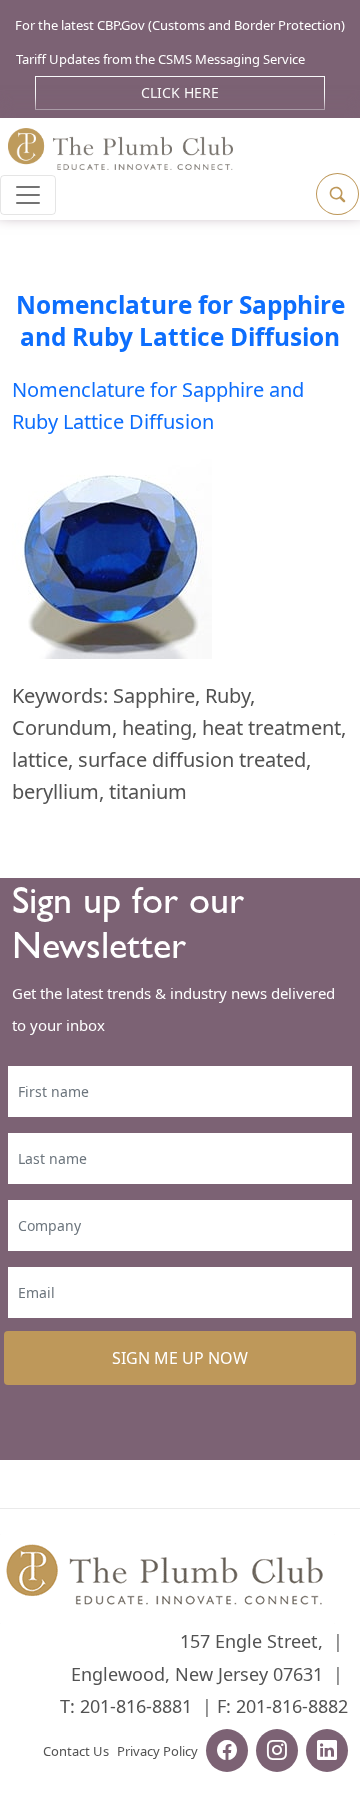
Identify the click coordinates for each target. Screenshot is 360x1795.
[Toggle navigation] (28, 195)
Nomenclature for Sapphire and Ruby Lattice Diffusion (180, 320)
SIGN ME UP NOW (180, 1358)
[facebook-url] (227, 1753)
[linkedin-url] (327, 1753)
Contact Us (76, 1751)
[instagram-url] (277, 1753)
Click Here (180, 92)
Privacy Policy (157, 1751)
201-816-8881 (136, 1706)
